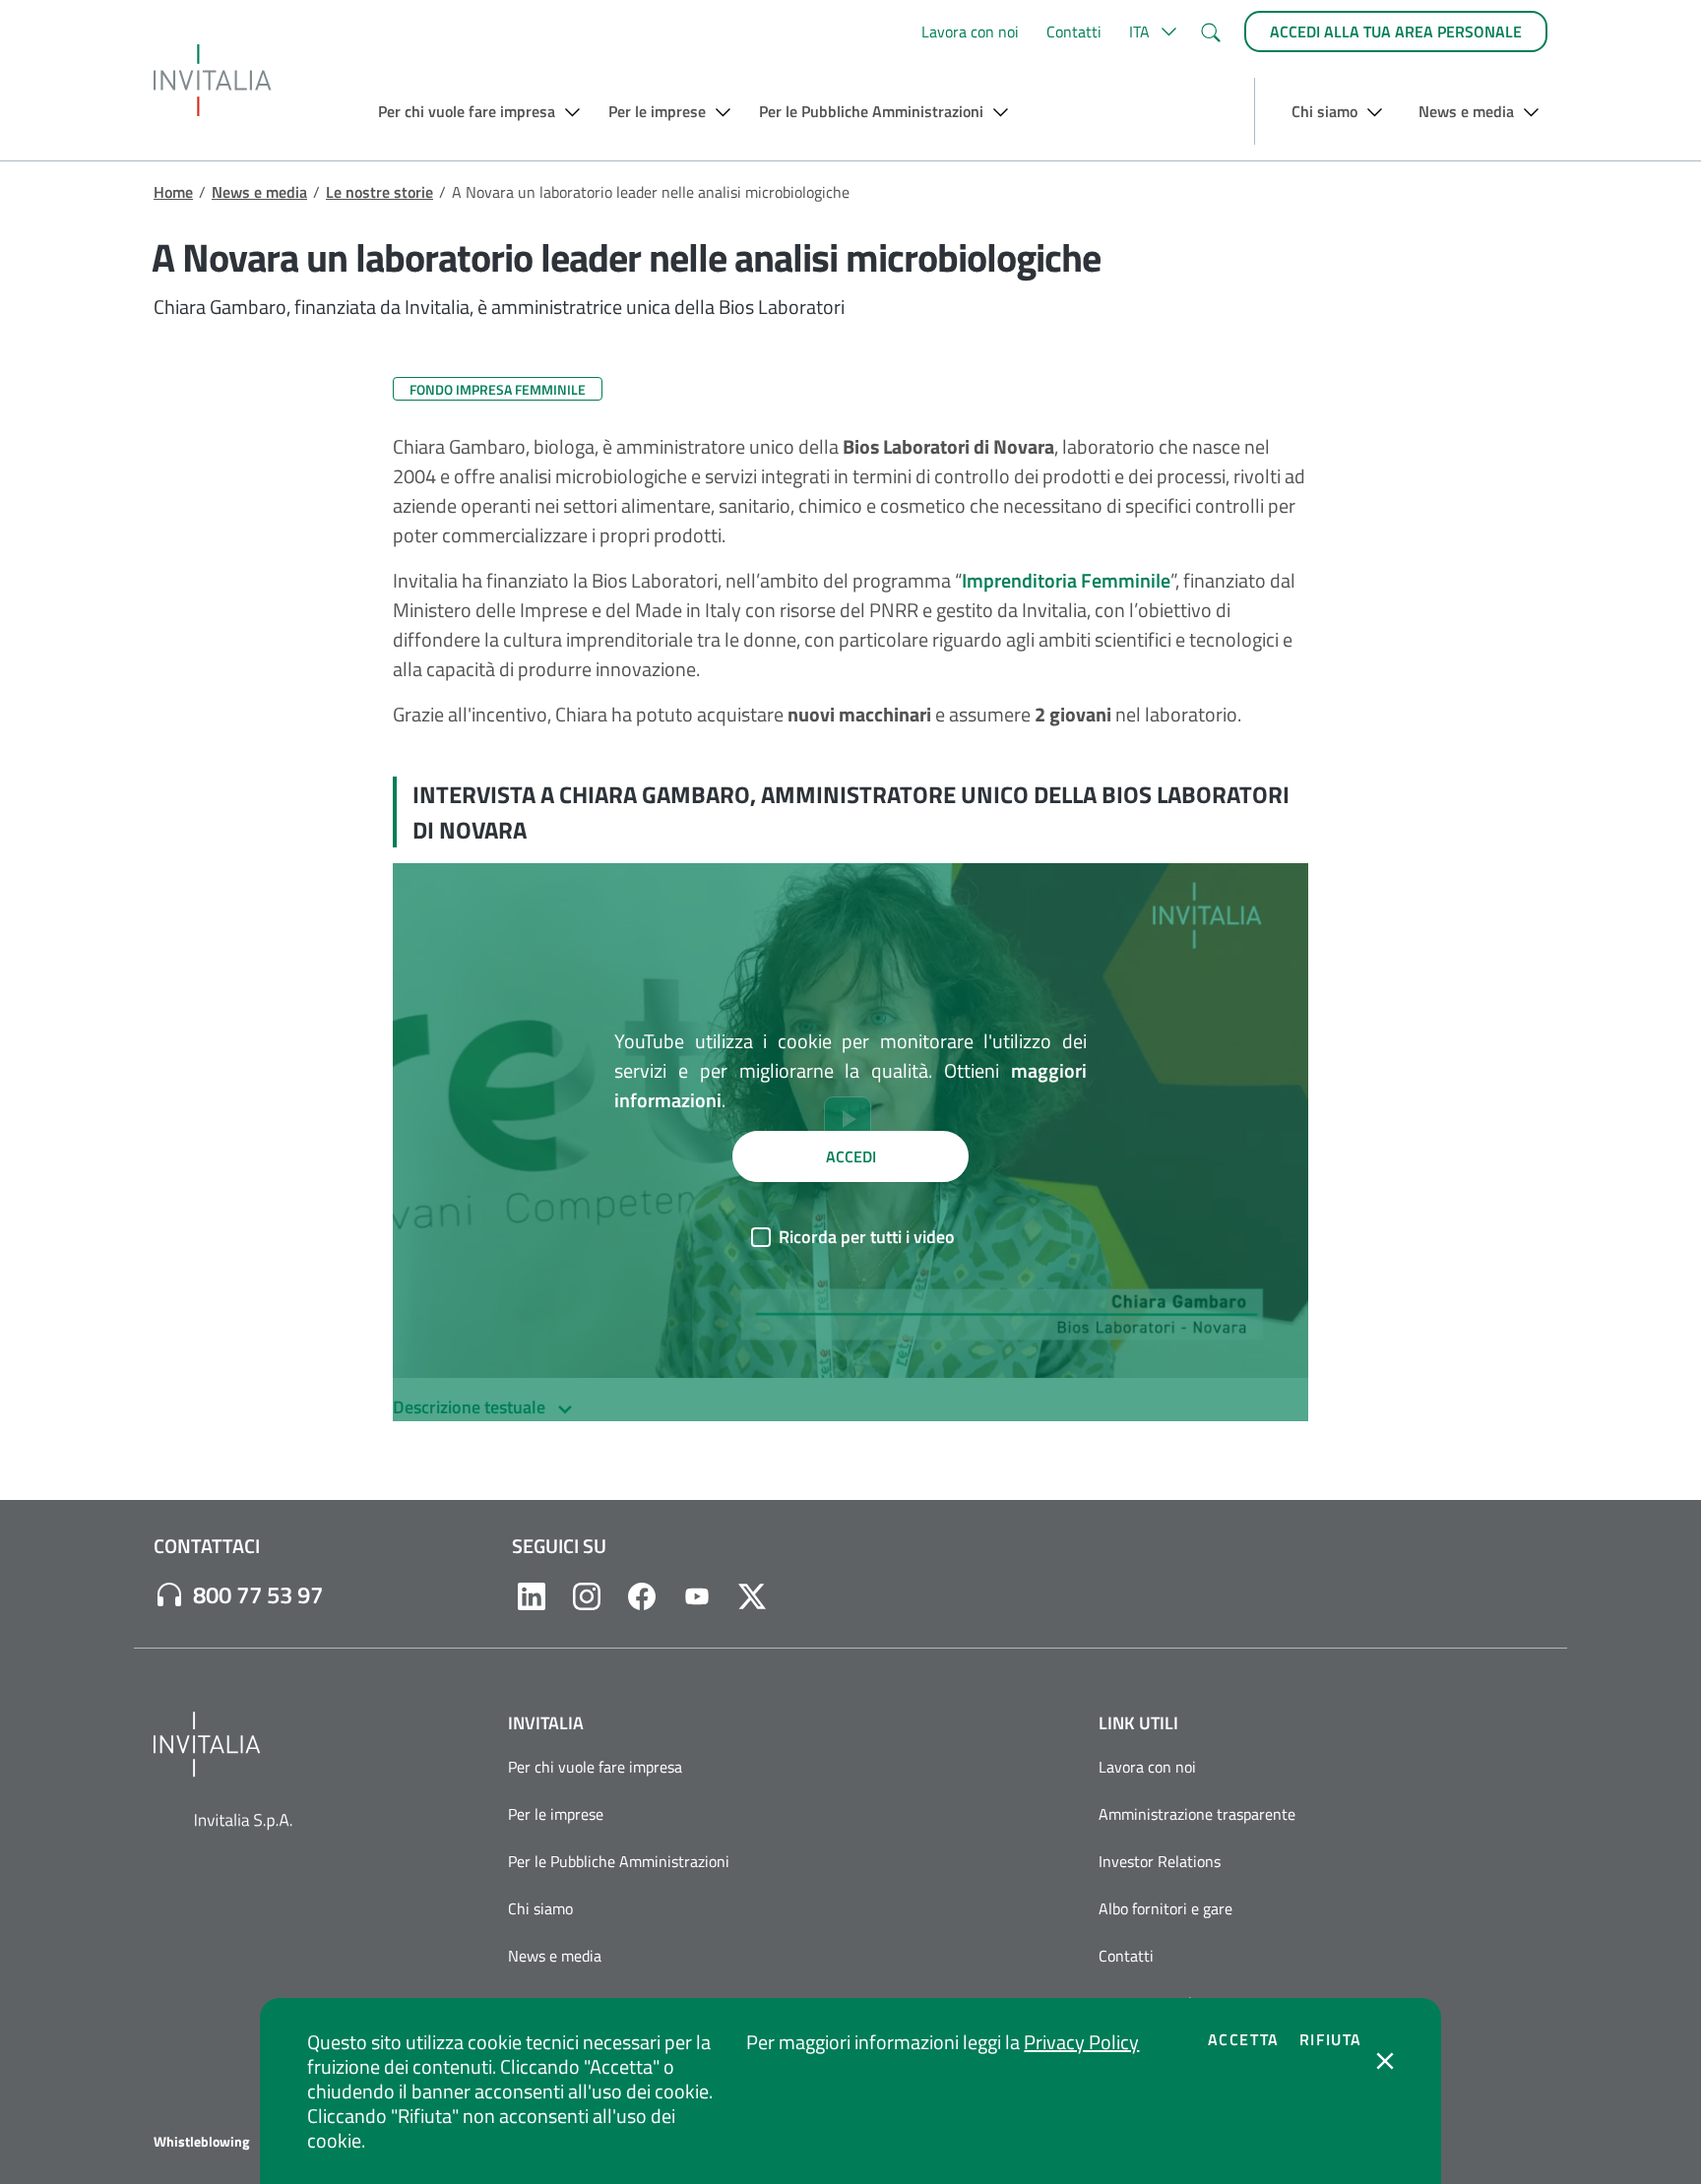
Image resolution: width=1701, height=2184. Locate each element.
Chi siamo (540, 1908)
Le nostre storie (379, 192)
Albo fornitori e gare (1165, 1908)
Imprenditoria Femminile (1066, 580)
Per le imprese (556, 1814)
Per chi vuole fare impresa (595, 1767)
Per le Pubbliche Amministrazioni (619, 1861)
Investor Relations (1160, 1861)
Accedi (851, 1156)
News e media (259, 192)
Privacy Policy (1081, 2042)
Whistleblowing (201, 2142)
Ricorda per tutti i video (867, 1237)
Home (173, 192)
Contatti (1074, 31)
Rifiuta (1331, 2039)
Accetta (1244, 2039)
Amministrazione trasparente (1197, 1814)
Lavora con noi (970, 31)
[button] (1150, 31)
